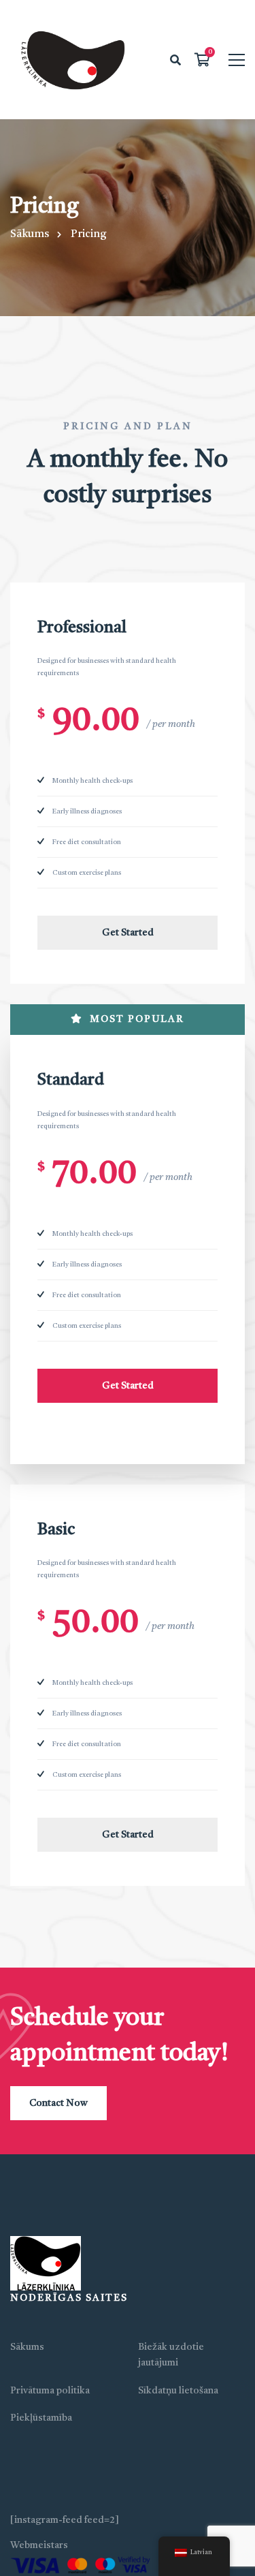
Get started (128, 933)
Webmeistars (39, 2545)
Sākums (30, 234)
